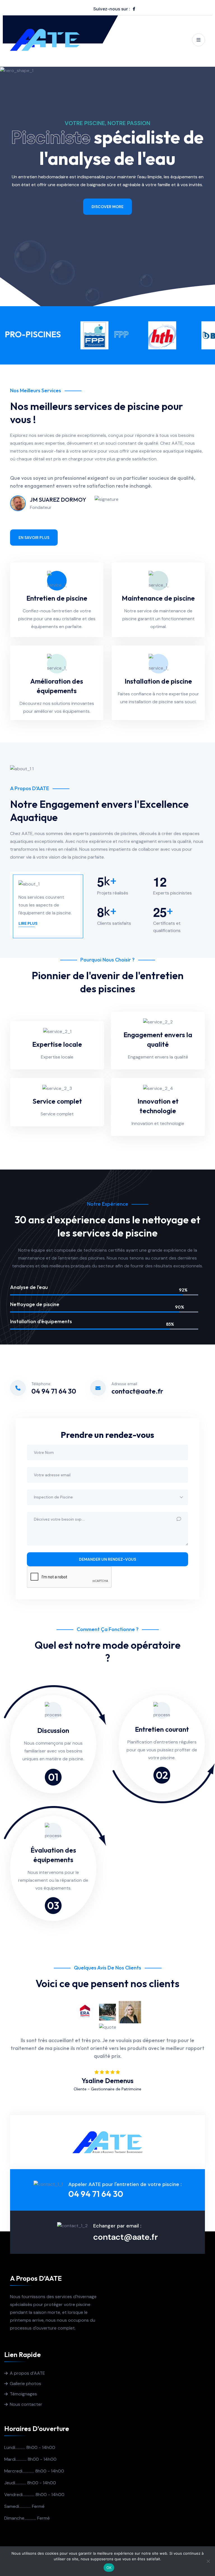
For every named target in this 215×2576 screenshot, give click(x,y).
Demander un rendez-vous (107, 1559)
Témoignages (23, 2394)
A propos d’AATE (27, 2373)
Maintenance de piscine (158, 598)
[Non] (208, 2561)
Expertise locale (57, 1044)
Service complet (57, 1101)
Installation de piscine (158, 681)
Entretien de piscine (57, 598)
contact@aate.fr (137, 1391)
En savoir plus (107, 209)
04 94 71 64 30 (54, 1391)
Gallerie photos (25, 2384)
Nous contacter (26, 2404)
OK (109, 2568)
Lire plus (28, 923)
